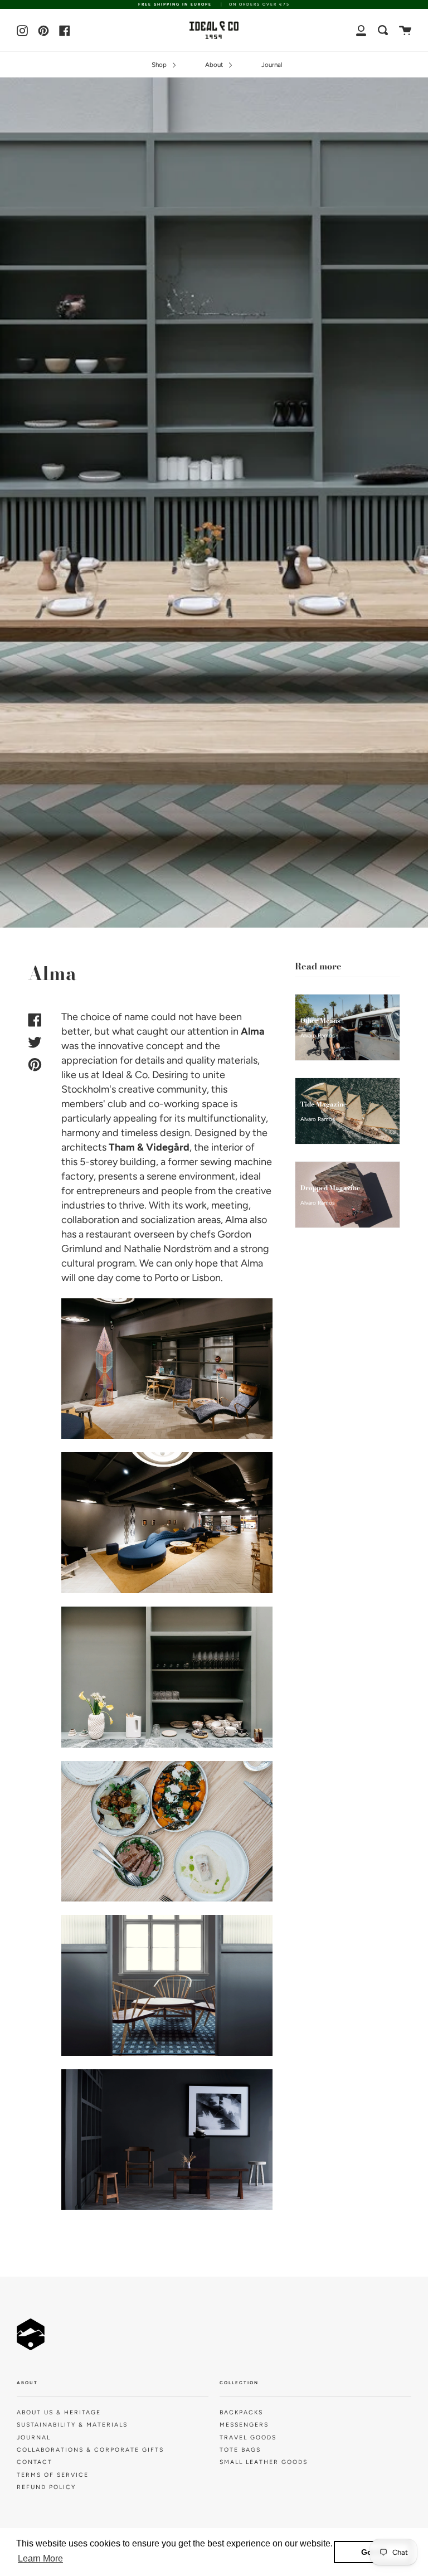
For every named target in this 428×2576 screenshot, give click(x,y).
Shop (160, 65)
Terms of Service (53, 2475)
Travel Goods (248, 2437)
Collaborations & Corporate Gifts (90, 2450)
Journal (272, 65)
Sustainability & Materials (72, 2425)
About (215, 65)
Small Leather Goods (264, 2462)
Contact (35, 2462)
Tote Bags (240, 2450)
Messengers (244, 2425)
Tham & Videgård (149, 1147)
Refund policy (46, 2487)
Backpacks (241, 2412)
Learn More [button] (40, 2558)
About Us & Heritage (59, 2412)
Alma (253, 1031)
